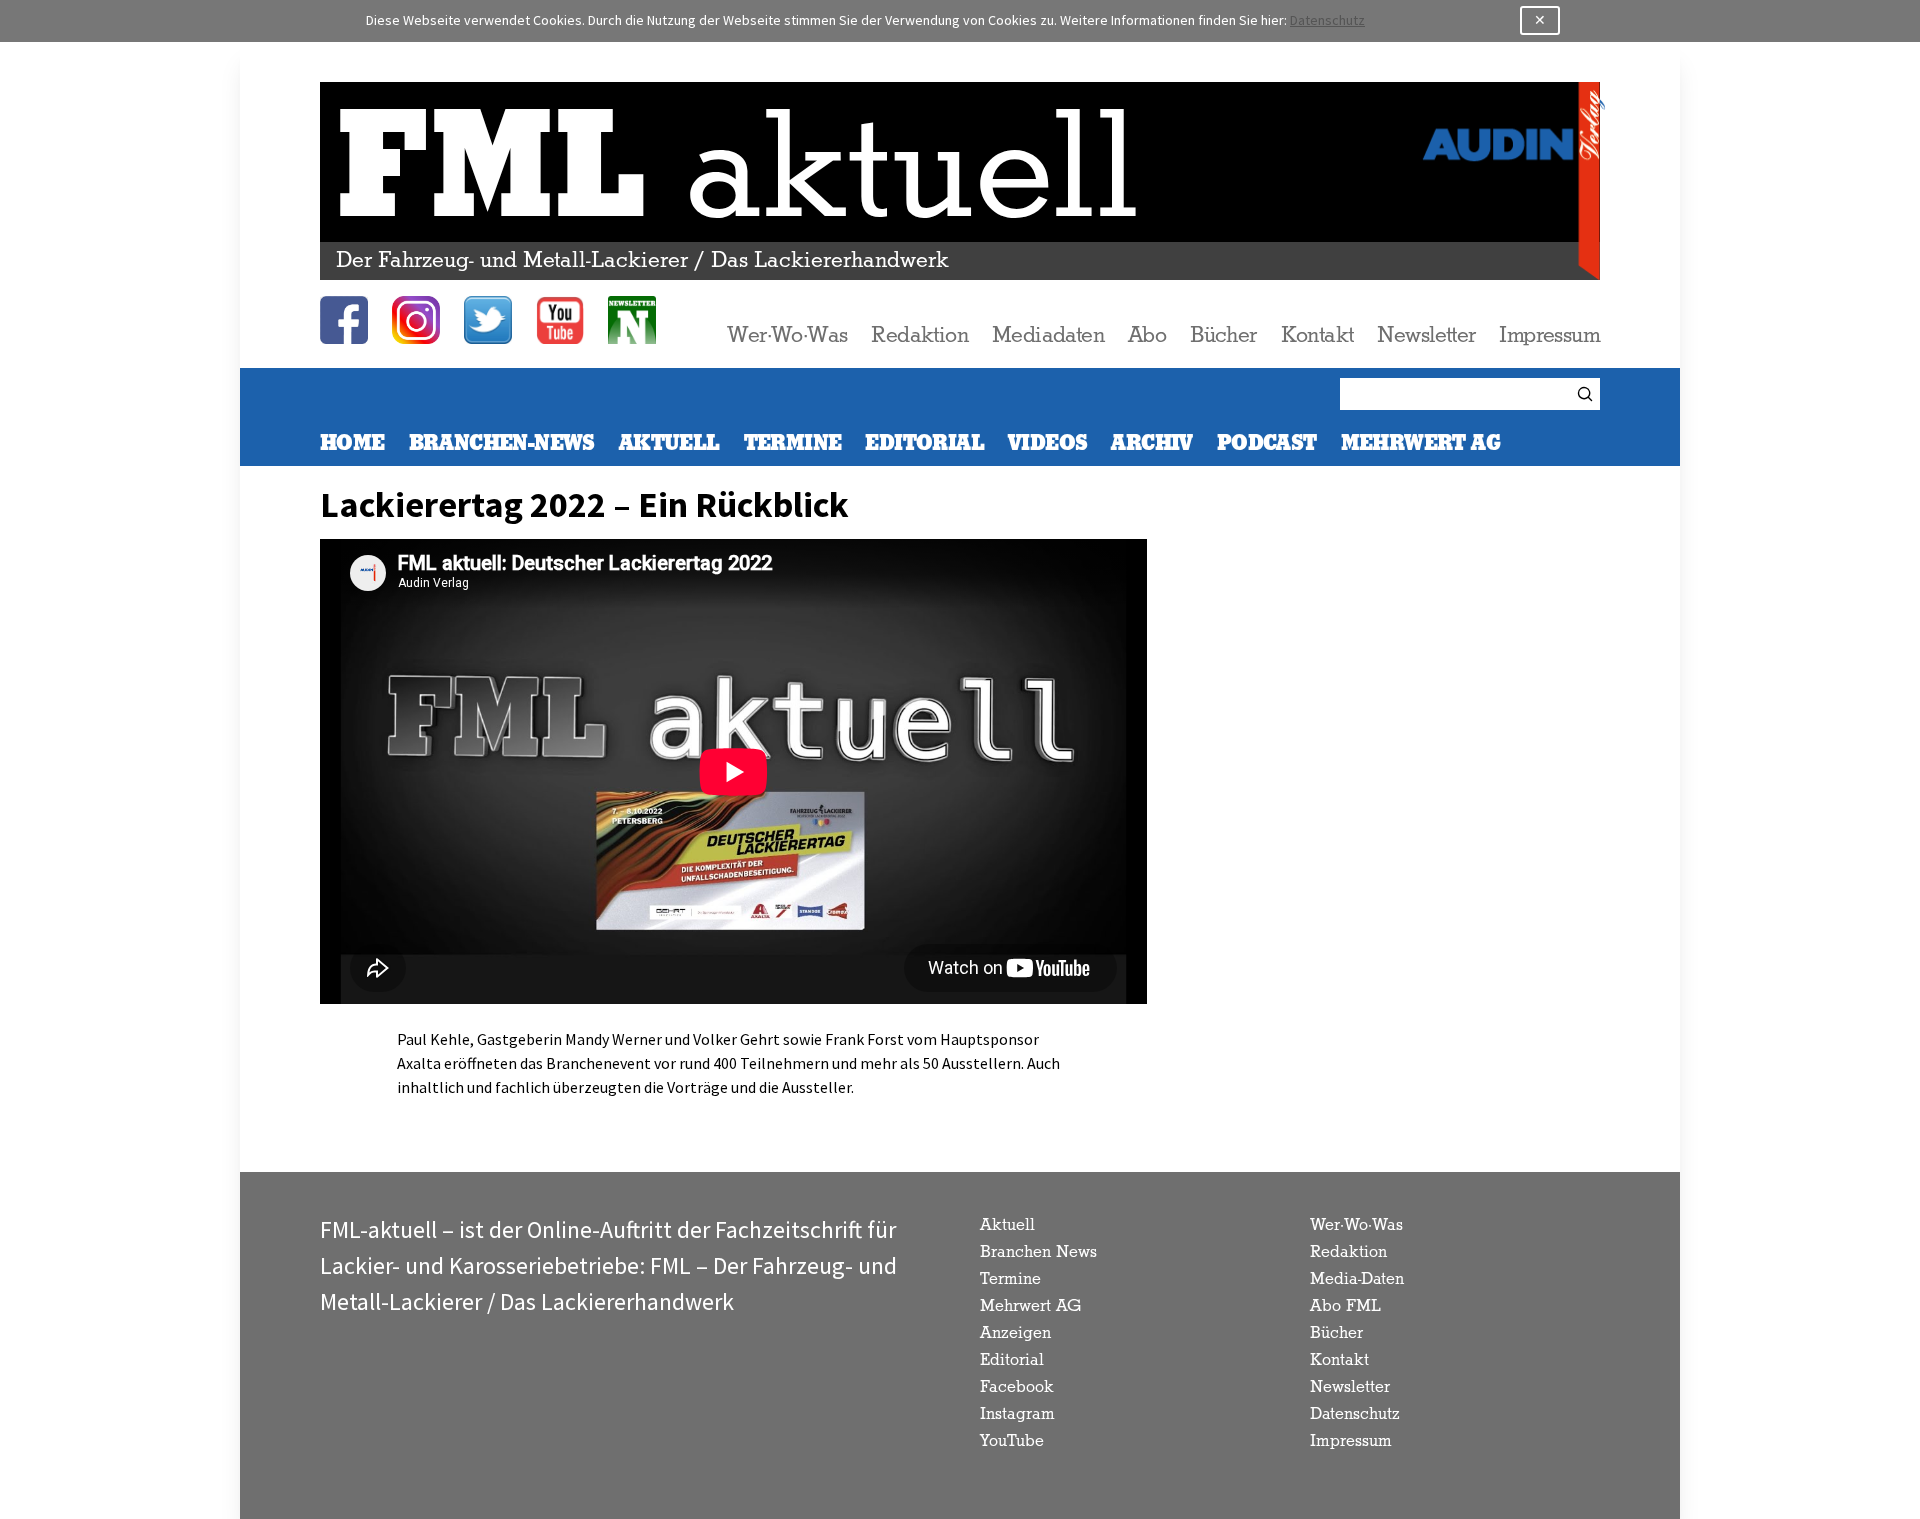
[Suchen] (1588, 394)
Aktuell (669, 443)
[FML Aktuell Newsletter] (632, 320)
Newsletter (1426, 336)
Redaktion (919, 336)
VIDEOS (1047, 443)
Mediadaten (1048, 336)
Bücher (1223, 336)
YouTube (1012, 1441)
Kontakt (1317, 336)
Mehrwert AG (1030, 1306)
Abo (1147, 336)
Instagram (1017, 1414)
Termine (793, 443)
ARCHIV (1151, 443)
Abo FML (1345, 1306)
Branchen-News (502, 443)
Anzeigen (1015, 1333)
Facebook (1017, 1387)
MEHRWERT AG (1420, 443)
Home (352, 443)
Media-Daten (1357, 1279)
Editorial (924, 443)
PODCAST (1267, 443)
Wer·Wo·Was (787, 336)
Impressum (1549, 336)
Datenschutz (1327, 20)
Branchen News (1038, 1252)
